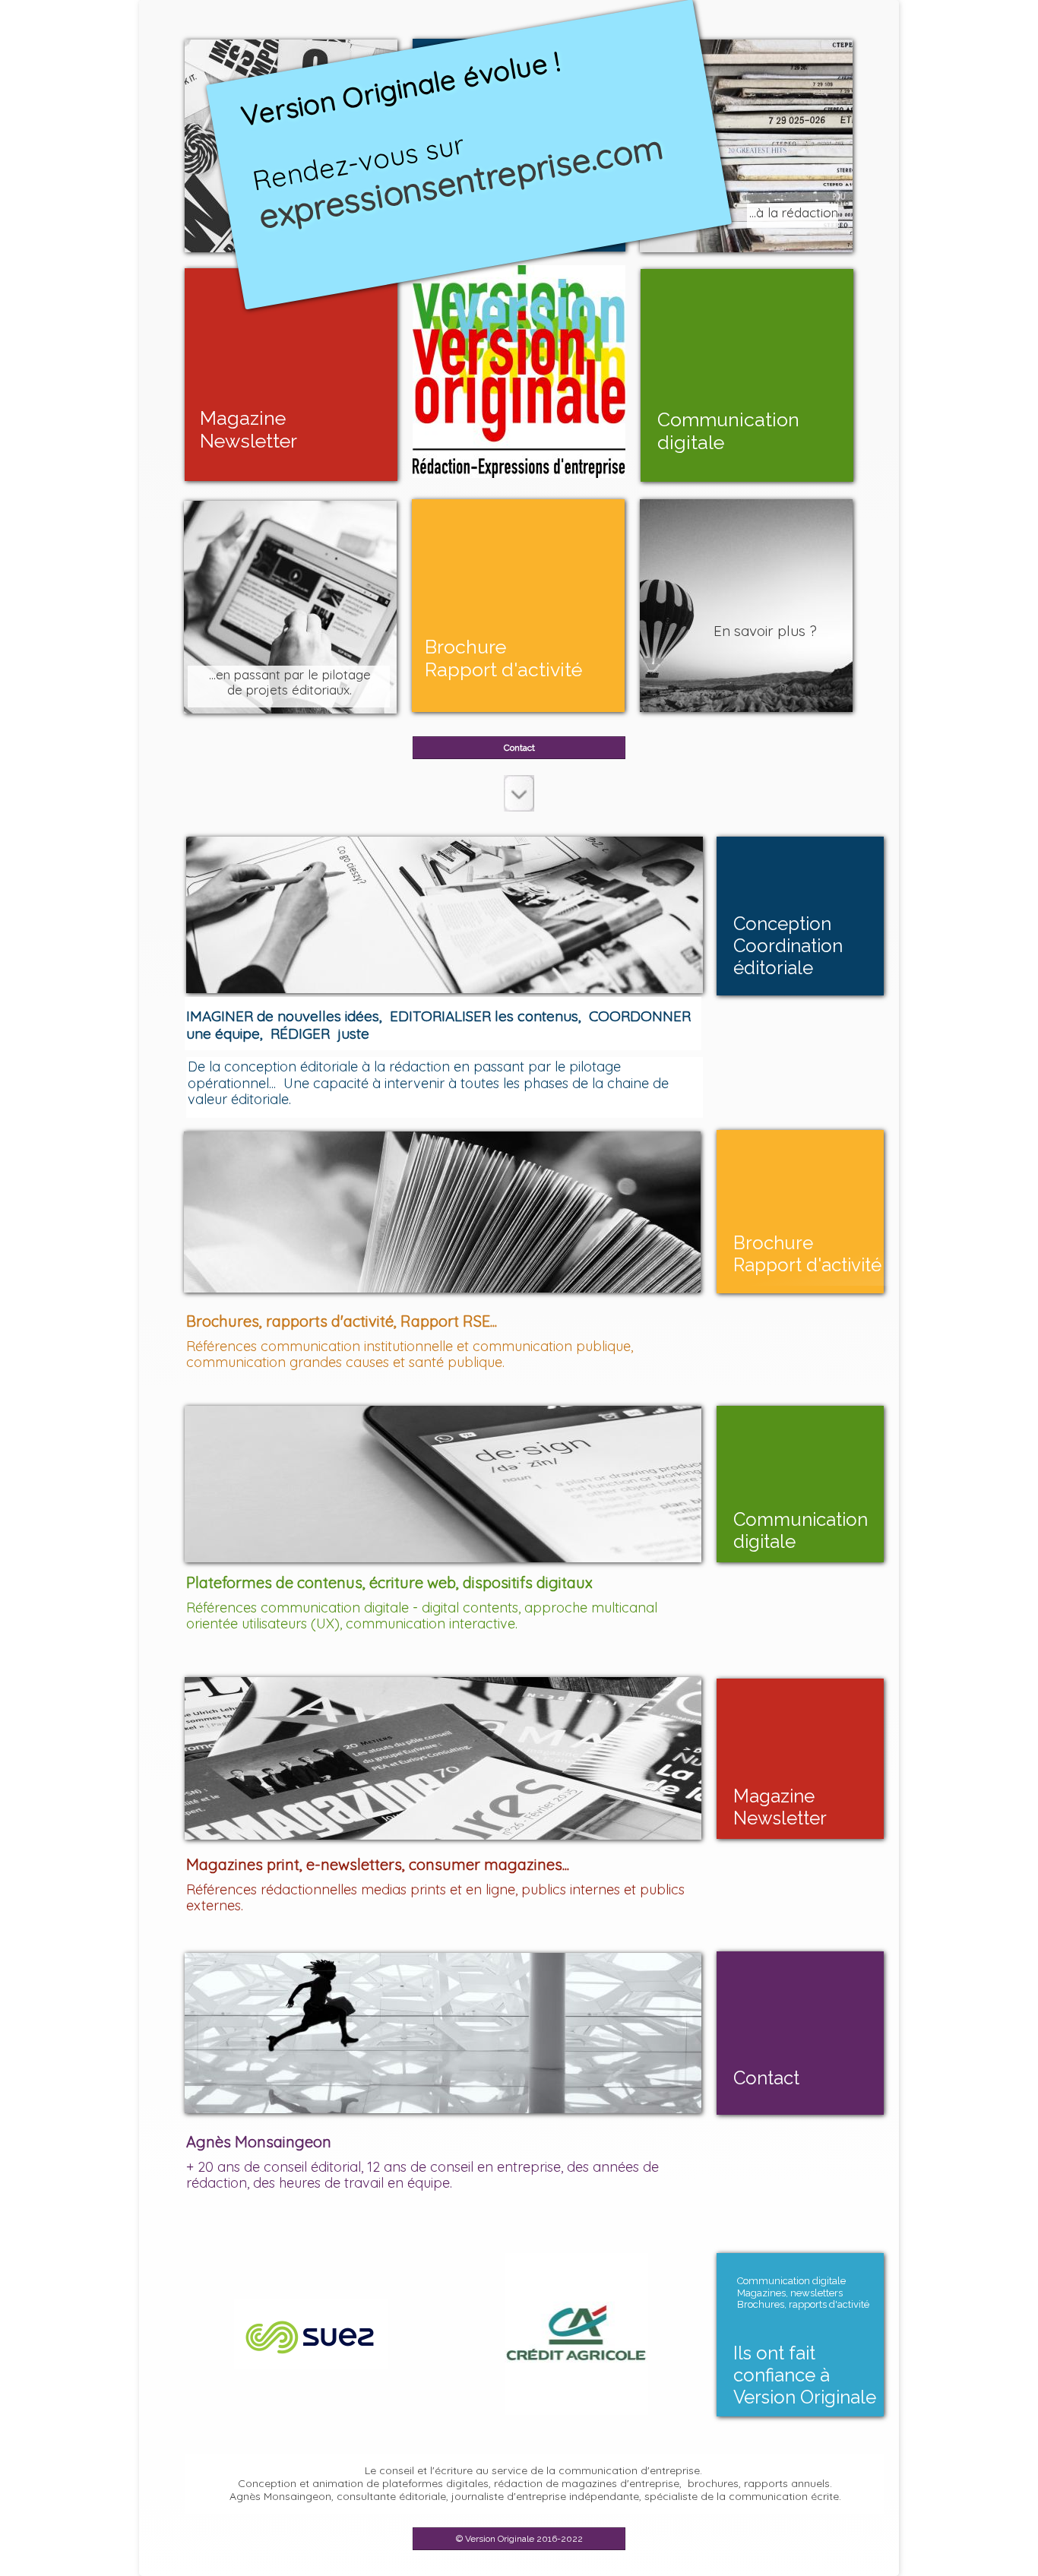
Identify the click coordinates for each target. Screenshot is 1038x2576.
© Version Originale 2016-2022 (519, 2539)
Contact (519, 748)
